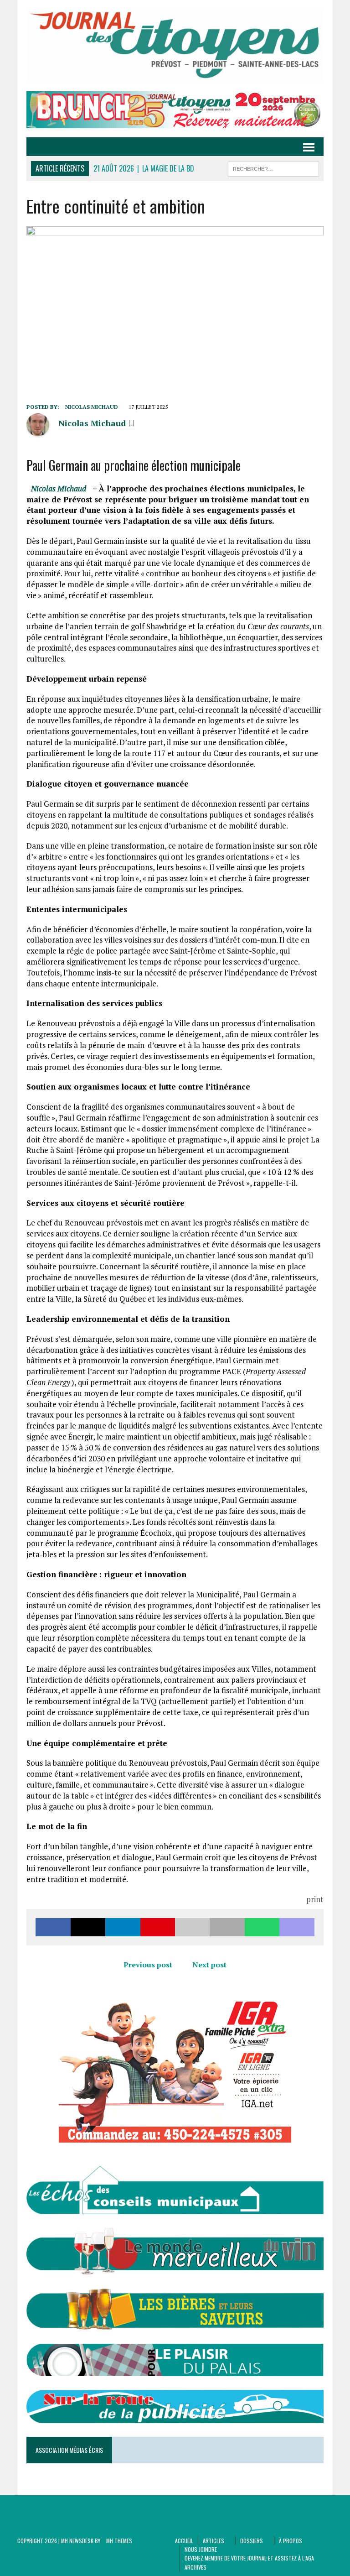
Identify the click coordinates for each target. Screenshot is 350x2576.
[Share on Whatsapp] (262, 1927)
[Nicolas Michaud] (38, 431)
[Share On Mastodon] (297, 1927)
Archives (196, 2567)
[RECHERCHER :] (273, 167)
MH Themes (119, 2541)
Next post (209, 1965)
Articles (214, 2541)
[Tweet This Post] (88, 1927)
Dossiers (252, 2541)
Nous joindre (201, 2549)
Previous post (148, 1965)
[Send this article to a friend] (192, 1927)
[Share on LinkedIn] (123, 1927)
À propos (291, 2541)
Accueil (184, 2541)
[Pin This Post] (158, 1927)
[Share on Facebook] (53, 1927)
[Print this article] (227, 1927)
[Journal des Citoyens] (175, 46)
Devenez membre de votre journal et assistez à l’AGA (249, 2558)
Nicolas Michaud (92, 407)
